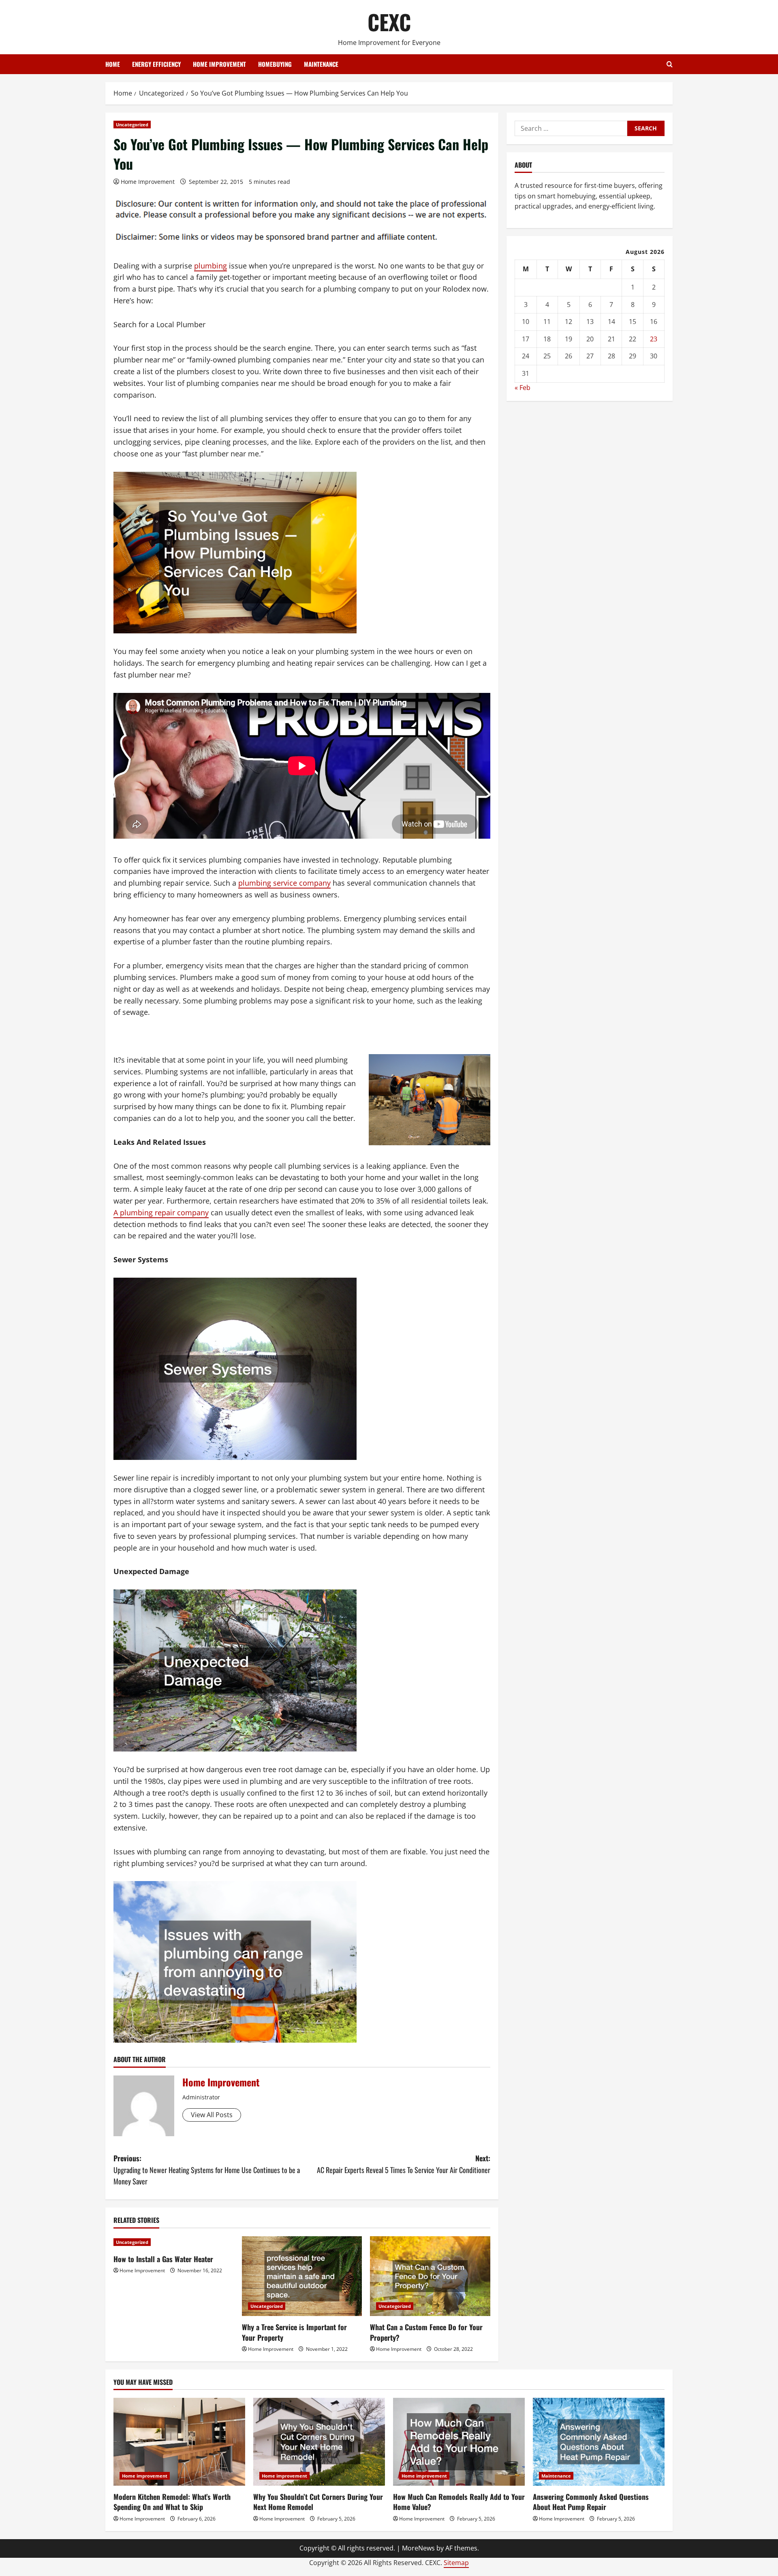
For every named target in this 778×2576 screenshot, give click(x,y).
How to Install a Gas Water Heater (163, 2259)
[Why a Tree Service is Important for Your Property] (302, 2276)
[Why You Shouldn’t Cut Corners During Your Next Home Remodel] (319, 2442)
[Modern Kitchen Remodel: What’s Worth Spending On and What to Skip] (179, 2442)
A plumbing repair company (161, 1212)
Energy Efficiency (156, 64)
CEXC (389, 22)
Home (113, 64)
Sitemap (456, 2563)
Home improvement (219, 64)
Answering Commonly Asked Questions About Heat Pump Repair (591, 2502)
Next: (404, 2164)
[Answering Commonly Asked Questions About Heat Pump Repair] (599, 2442)
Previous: (207, 2170)
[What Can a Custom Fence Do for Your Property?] (430, 2276)
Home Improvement (148, 182)
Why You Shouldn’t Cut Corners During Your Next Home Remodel (318, 2502)
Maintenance (321, 64)
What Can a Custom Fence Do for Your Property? (426, 2332)
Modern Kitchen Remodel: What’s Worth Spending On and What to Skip (172, 2502)
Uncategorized (132, 125)
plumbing (211, 266)
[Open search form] (670, 64)
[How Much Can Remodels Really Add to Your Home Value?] (459, 2442)
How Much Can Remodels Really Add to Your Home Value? (459, 2502)
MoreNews (418, 2548)
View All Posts (212, 2115)
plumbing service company (284, 883)
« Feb (523, 388)
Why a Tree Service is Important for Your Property (294, 2332)
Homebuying (275, 64)
